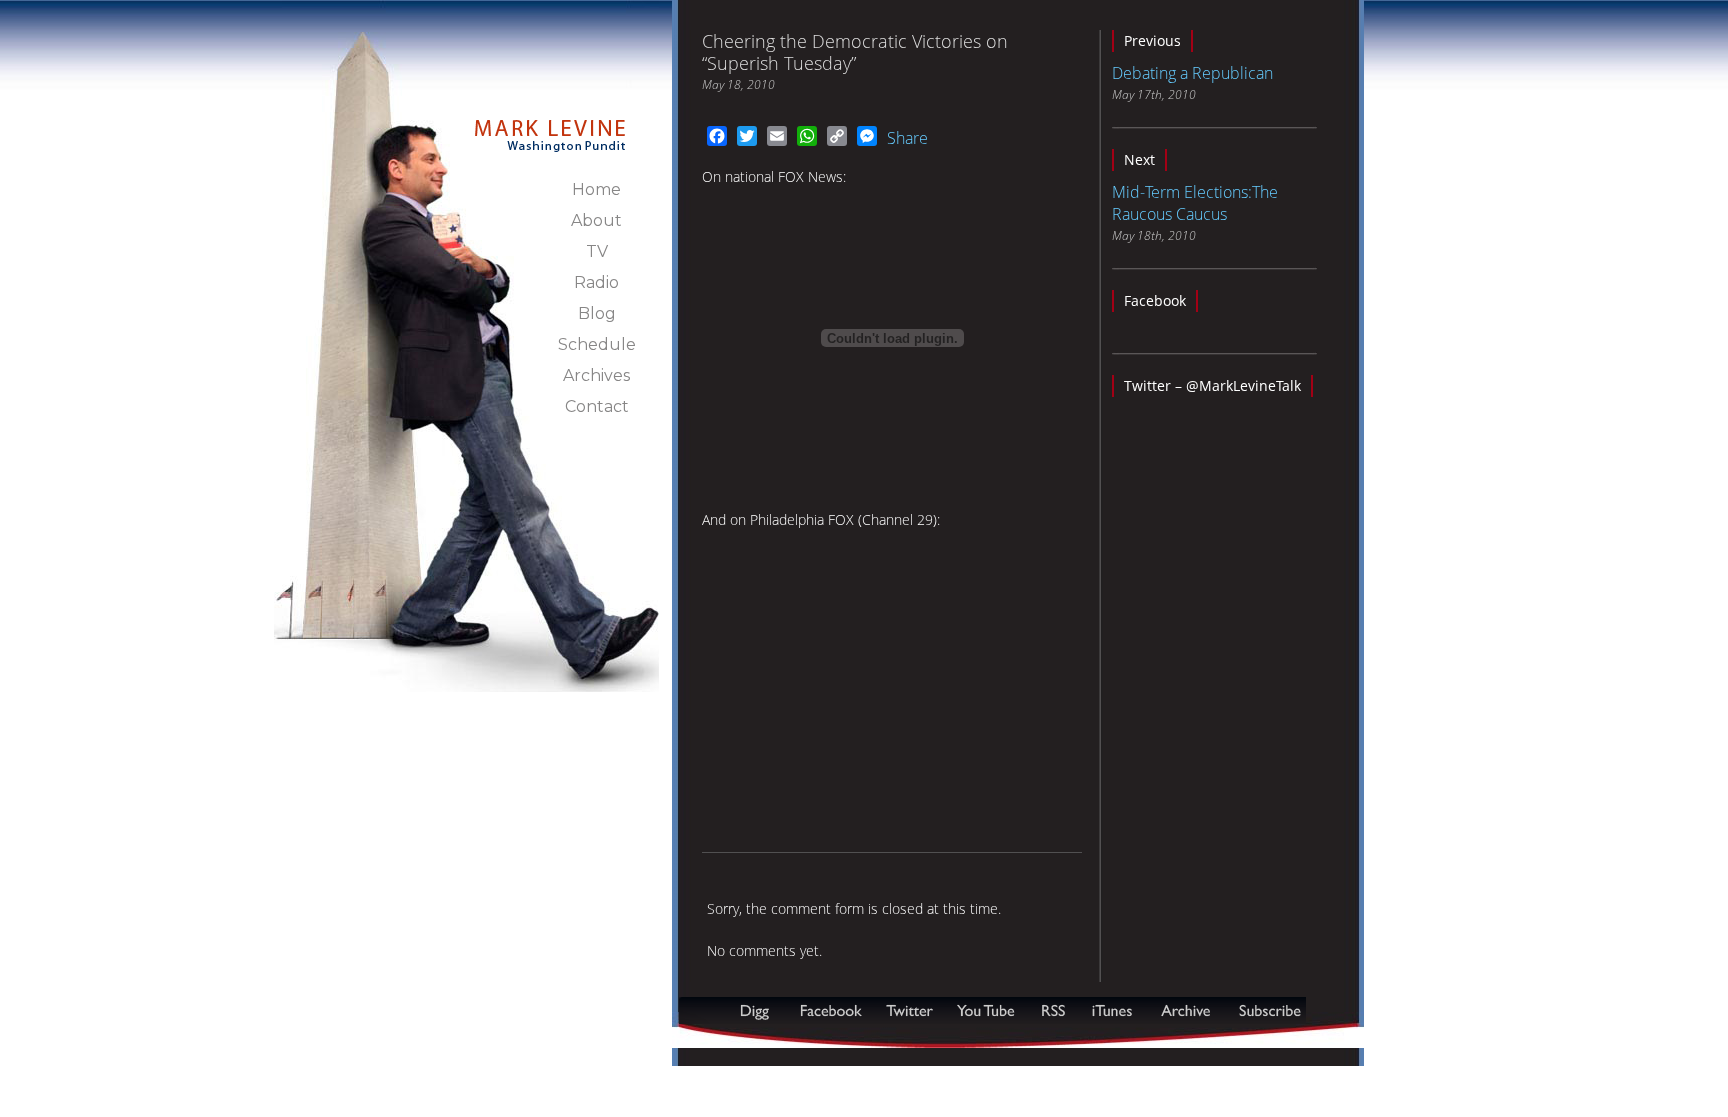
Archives (596, 375)
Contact (597, 406)
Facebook (1155, 300)
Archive (1185, 1010)
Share (907, 138)
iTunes (1112, 1010)
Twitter (911, 1010)
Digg (759, 1010)
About (596, 220)
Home (596, 189)
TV (597, 251)
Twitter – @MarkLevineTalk (1212, 385)
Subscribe (776, 1037)
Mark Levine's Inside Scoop (550, 124)
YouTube (987, 1010)
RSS (1053, 1010)
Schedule (597, 344)
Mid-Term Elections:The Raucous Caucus (1195, 203)
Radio (596, 282)
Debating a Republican (1192, 73)
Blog (597, 313)
